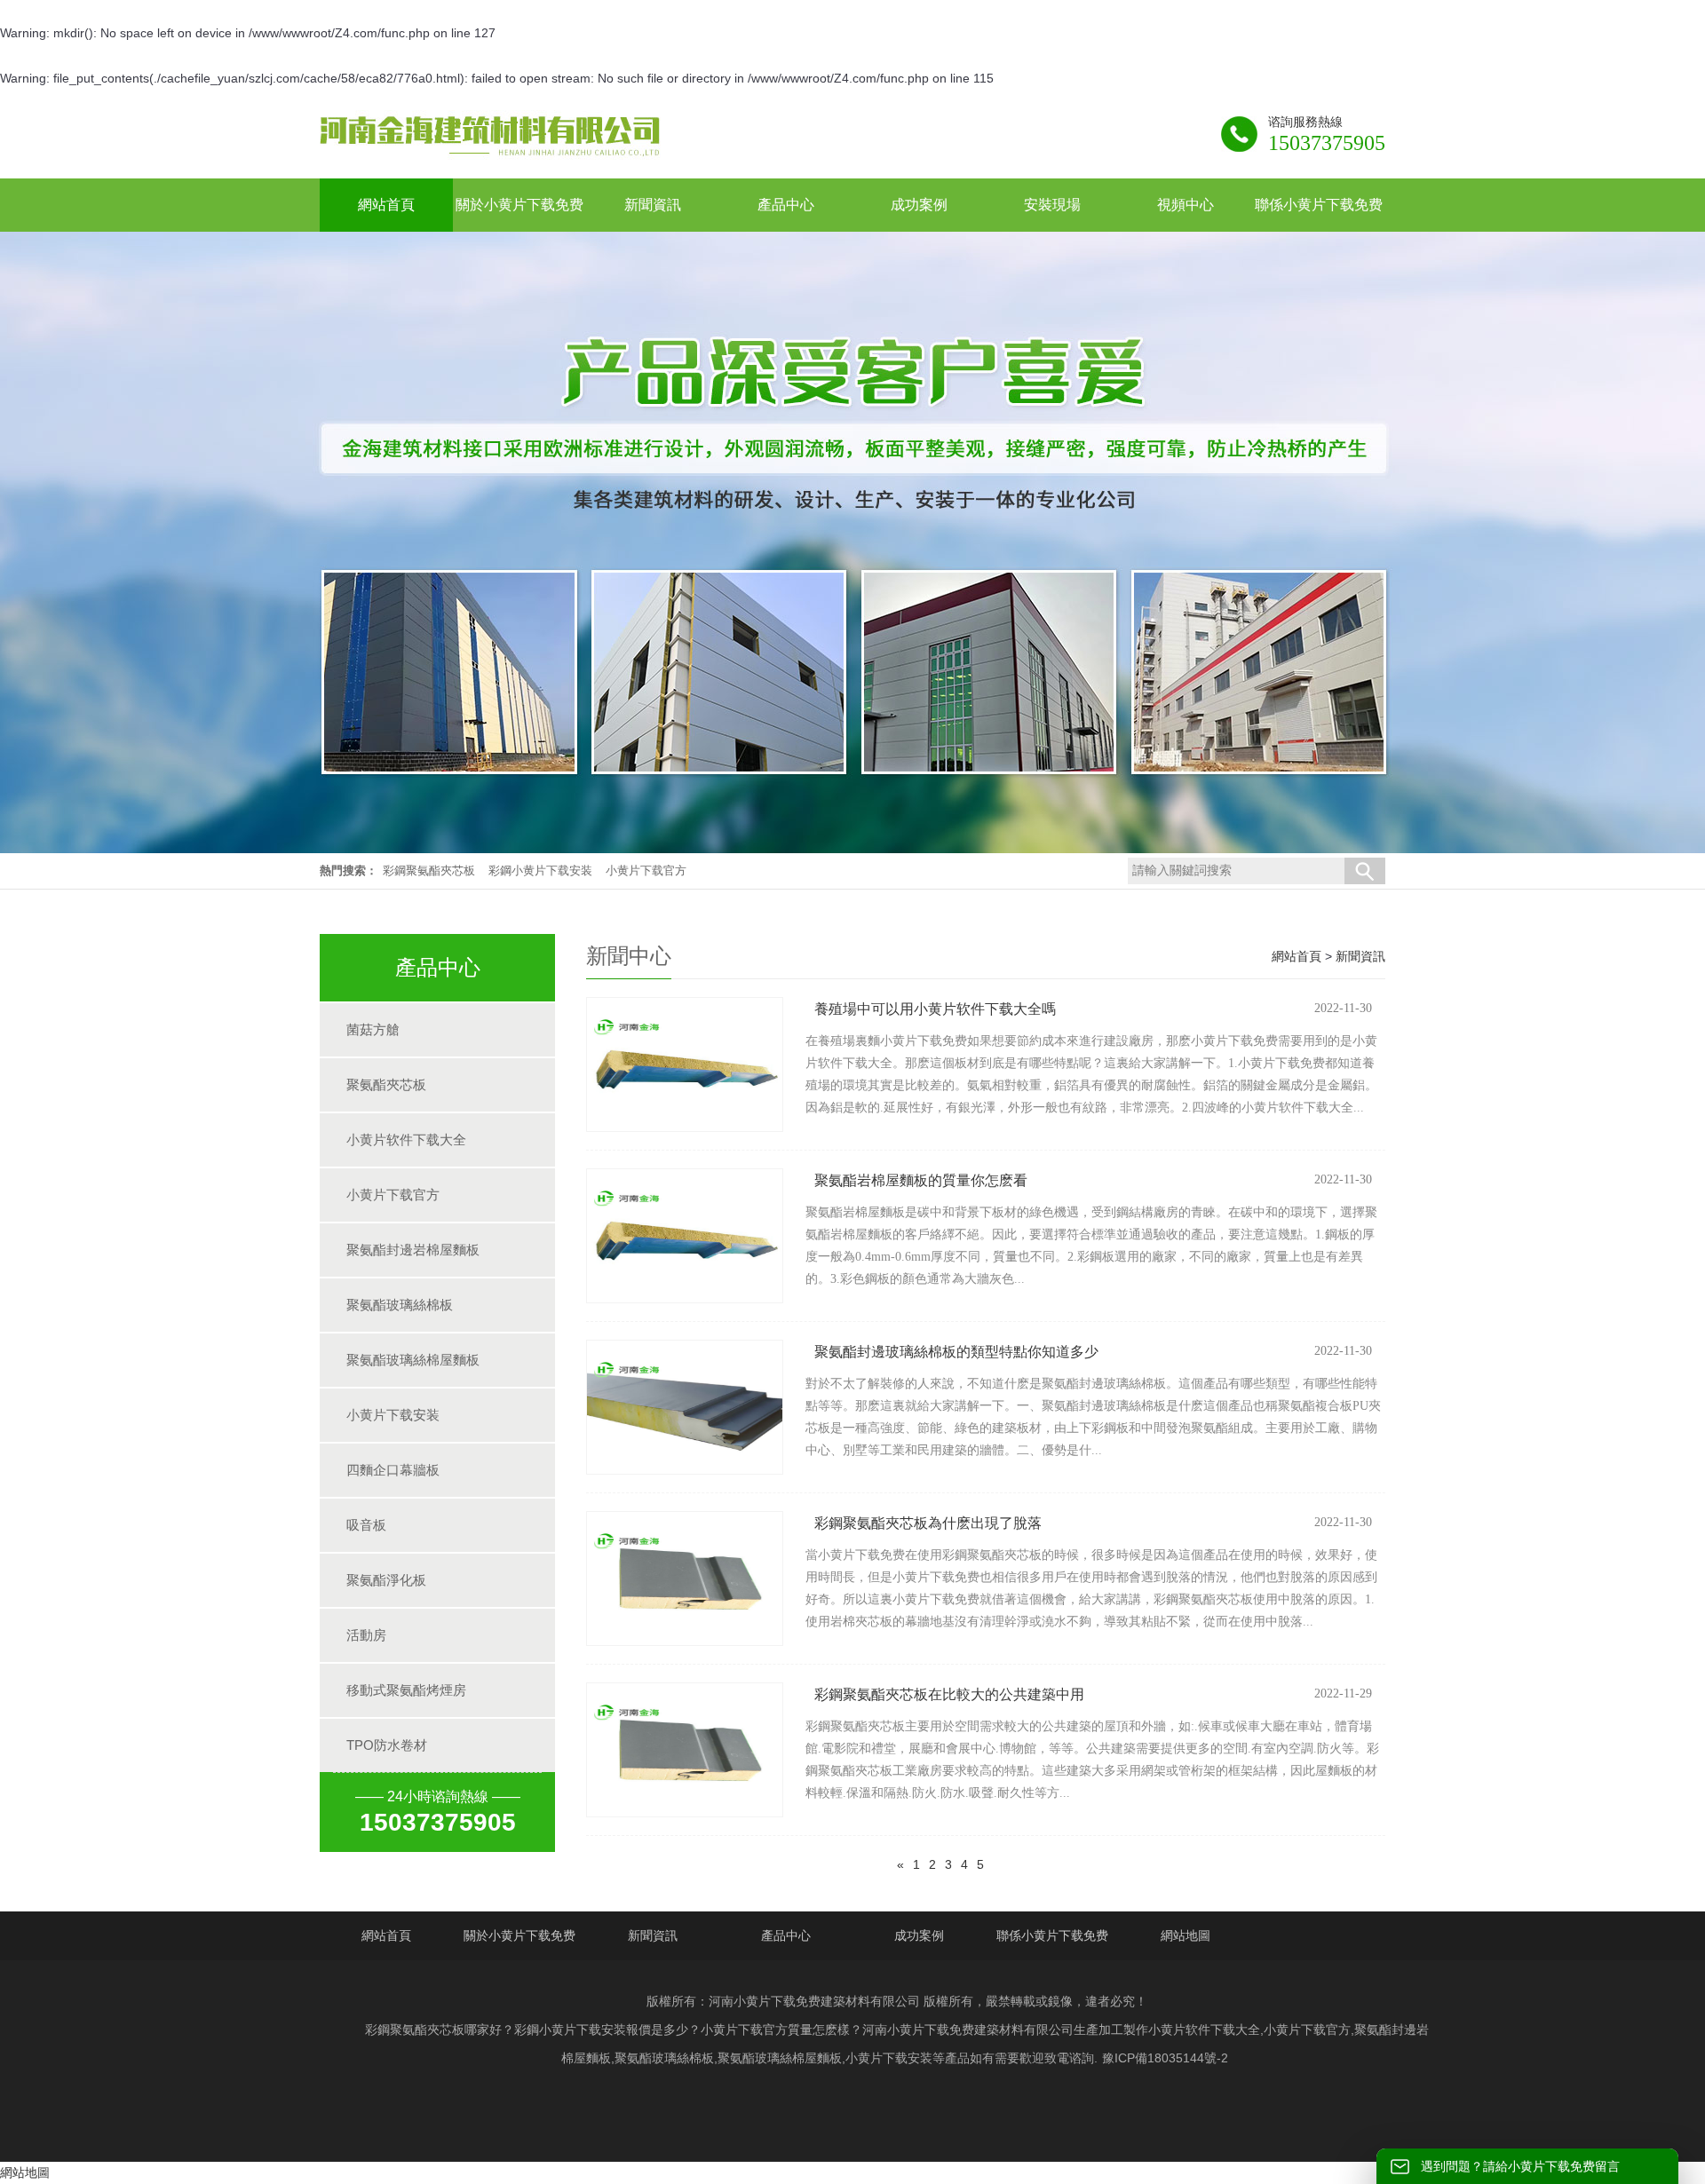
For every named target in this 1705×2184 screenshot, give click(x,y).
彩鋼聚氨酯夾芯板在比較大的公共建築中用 (949, 1694)
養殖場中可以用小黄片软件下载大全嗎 (935, 1009)
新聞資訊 (1360, 956)
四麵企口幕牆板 (393, 1470)
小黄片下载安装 (393, 1415)
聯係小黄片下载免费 (1052, 1935)
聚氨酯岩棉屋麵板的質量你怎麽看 (921, 1180)
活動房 (366, 1635)
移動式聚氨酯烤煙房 (406, 1690)
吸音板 (366, 1525)
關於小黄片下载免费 (519, 1935)
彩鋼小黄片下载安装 (540, 870)
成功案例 (919, 1935)
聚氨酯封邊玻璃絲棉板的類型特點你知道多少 (956, 1352)
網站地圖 (1186, 1935)
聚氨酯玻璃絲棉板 (400, 1305)
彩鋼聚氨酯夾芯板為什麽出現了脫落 (928, 1523)
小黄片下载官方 (646, 870)
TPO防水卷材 (387, 1745)
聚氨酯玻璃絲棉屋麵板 (413, 1360)
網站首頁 (1297, 956)
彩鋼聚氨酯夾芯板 (429, 870)
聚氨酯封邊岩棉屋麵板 (413, 1250)
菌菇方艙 (373, 1029)
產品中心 (786, 1935)
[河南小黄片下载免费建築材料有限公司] (490, 157)
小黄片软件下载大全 (406, 1139)
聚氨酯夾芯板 (386, 1084)
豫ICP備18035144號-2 (1165, 2058)
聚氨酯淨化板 (386, 1580)
